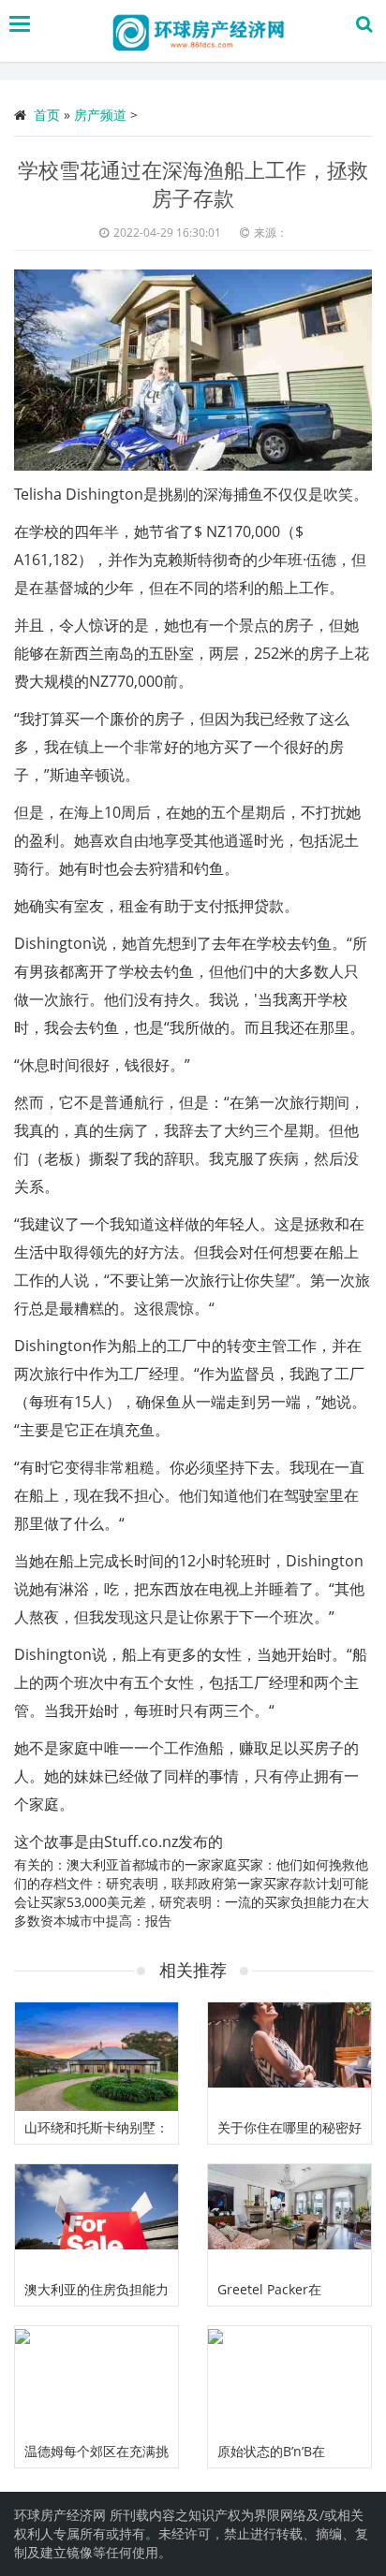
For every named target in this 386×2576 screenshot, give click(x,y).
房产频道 (100, 115)
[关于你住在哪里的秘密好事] (289, 2057)
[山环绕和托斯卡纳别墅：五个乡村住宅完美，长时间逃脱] (96, 2057)
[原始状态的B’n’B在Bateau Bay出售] (289, 2380)
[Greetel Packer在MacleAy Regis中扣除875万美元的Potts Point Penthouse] (289, 2219)
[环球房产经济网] (198, 31)
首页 (47, 115)
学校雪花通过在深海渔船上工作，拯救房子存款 (193, 183)
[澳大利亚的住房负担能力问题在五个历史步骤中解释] (96, 2219)
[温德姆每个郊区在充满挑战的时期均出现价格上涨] (96, 2380)
